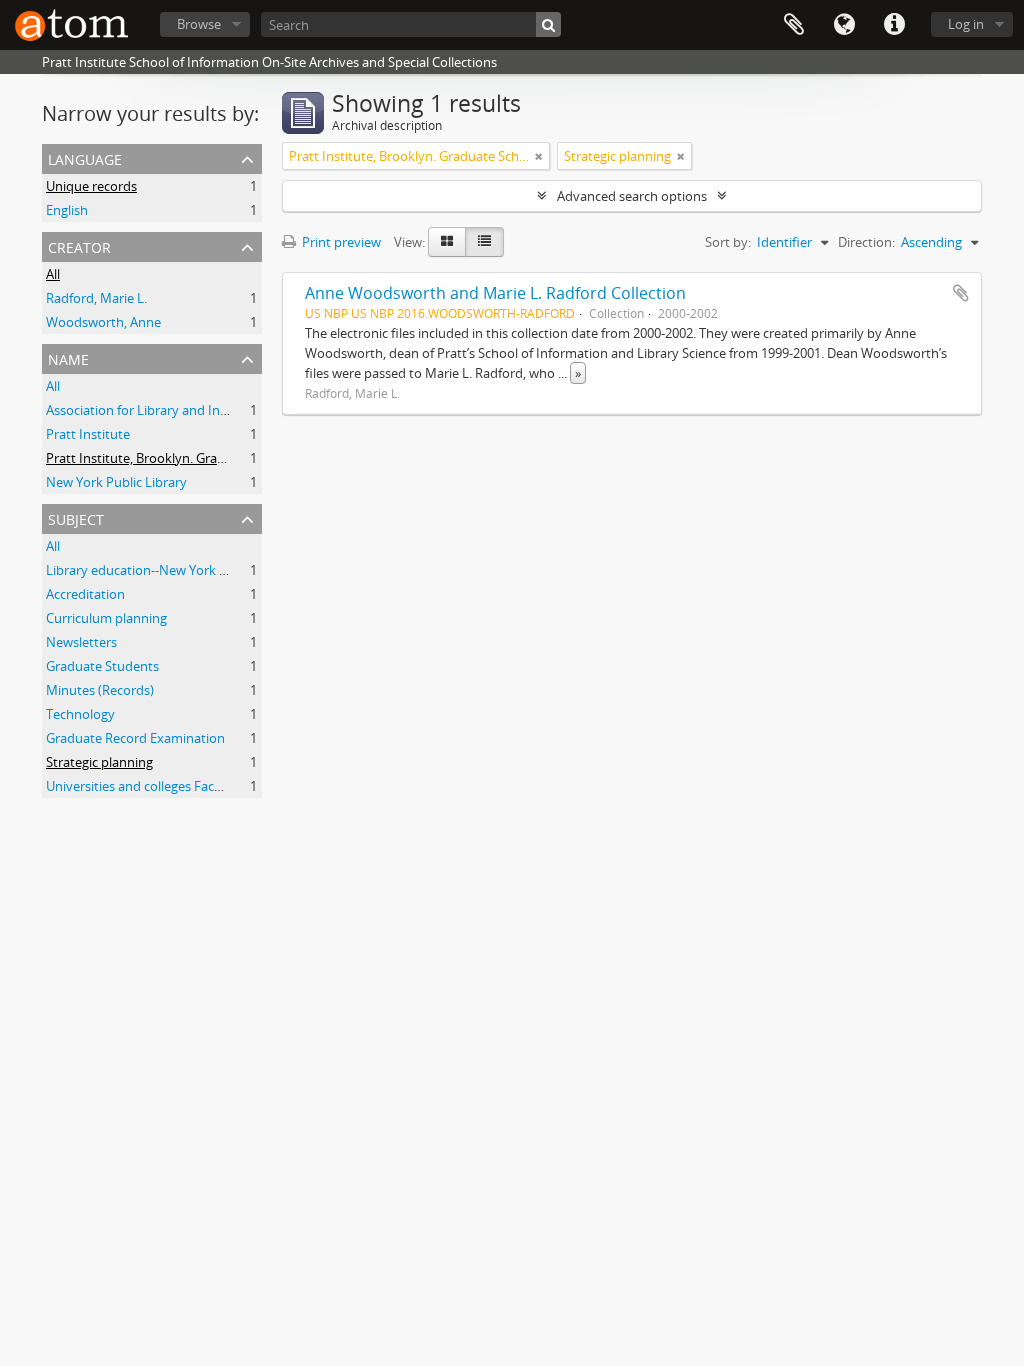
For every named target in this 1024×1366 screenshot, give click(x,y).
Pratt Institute (88, 434)
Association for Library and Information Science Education (218, 410)
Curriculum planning (106, 618)
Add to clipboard (961, 293)
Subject (76, 517)
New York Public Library (116, 482)
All (53, 274)
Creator (79, 245)
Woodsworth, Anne (103, 322)
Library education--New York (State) (152, 570)
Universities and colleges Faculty (141, 786)
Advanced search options (632, 196)
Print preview (340, 242)
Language (844, 25)
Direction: (866, 242)
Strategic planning (99, 762)
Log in (966, 24)
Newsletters (81, 642)
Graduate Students (102, 666)
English (67, 210)
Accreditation (85, 594)
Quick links (894, 25)
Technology (80, 714)
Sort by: (728, 242)
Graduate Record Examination (135, 738)
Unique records (91, 186)
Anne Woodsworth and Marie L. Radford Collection (495, 293)
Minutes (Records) (100, 690)
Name (68, 357)
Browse (199, 24)
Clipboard (794, 25)
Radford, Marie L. (96, 298)
